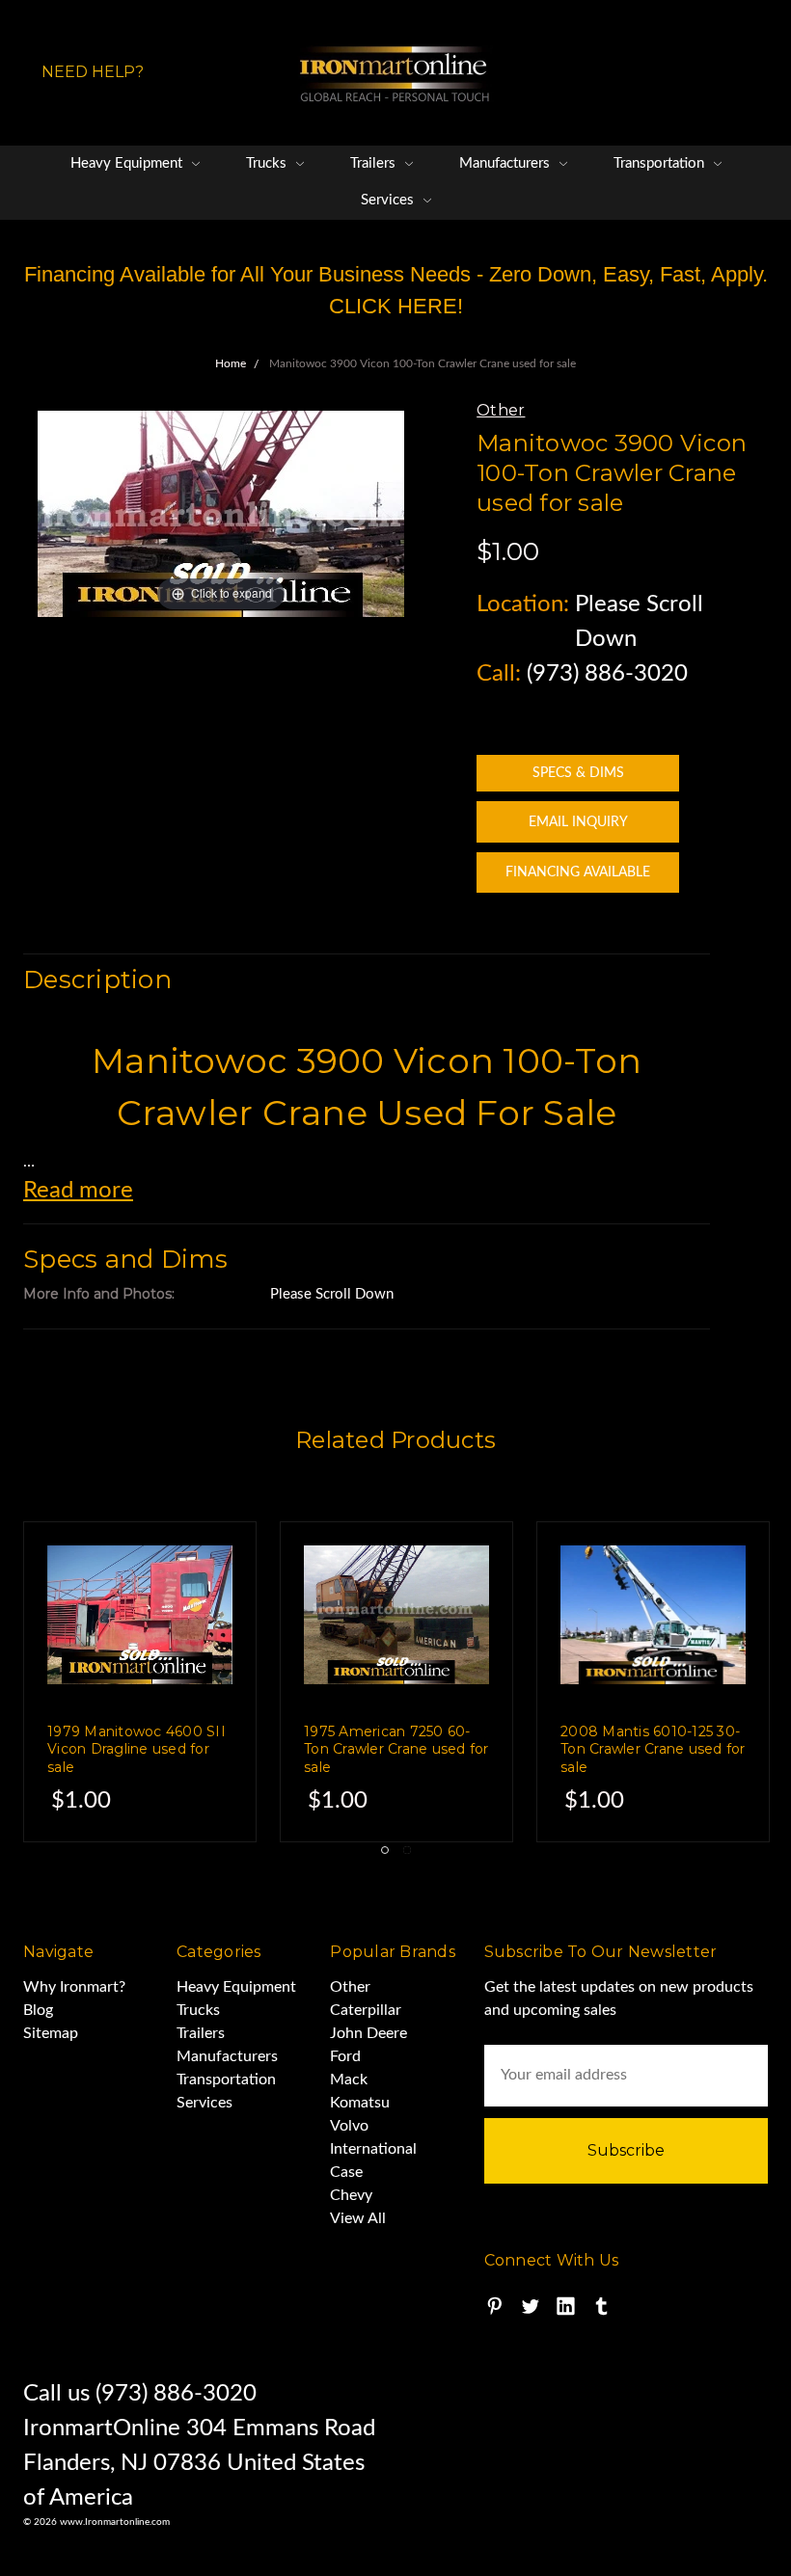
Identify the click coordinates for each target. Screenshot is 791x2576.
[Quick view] (202, 1576)
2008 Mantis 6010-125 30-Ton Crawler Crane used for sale (653, 1749)
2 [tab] (407, 1850)
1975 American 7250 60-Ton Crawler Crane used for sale (396, 1749)
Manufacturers (506, 163)
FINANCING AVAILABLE (578, 872)
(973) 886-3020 (607, 674)
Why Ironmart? (74, 1987)
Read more (78, 1191)
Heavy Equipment (128, 163)
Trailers (375, 163)
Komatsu (360, 2103)
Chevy (351, 2195)
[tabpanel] (396, 1682)
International (373, 2149)
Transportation (661, 163)
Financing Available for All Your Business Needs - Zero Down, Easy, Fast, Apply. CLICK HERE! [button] (396, 290)
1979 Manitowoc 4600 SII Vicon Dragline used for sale (136, 1749)
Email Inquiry (578, 822)
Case (346, 2172)
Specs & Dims (578, 773)
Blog (38, 2010)
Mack (349, 2080)
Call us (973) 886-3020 (140, 2394)
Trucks (268, 163)
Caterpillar (366, 2010)
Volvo (349, 2126)
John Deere (368, 2033)
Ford (345, 2056)
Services (389, 200)
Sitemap (51, 2033)
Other (350, 1987)
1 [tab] (385, 1850)
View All (358, 2218)
